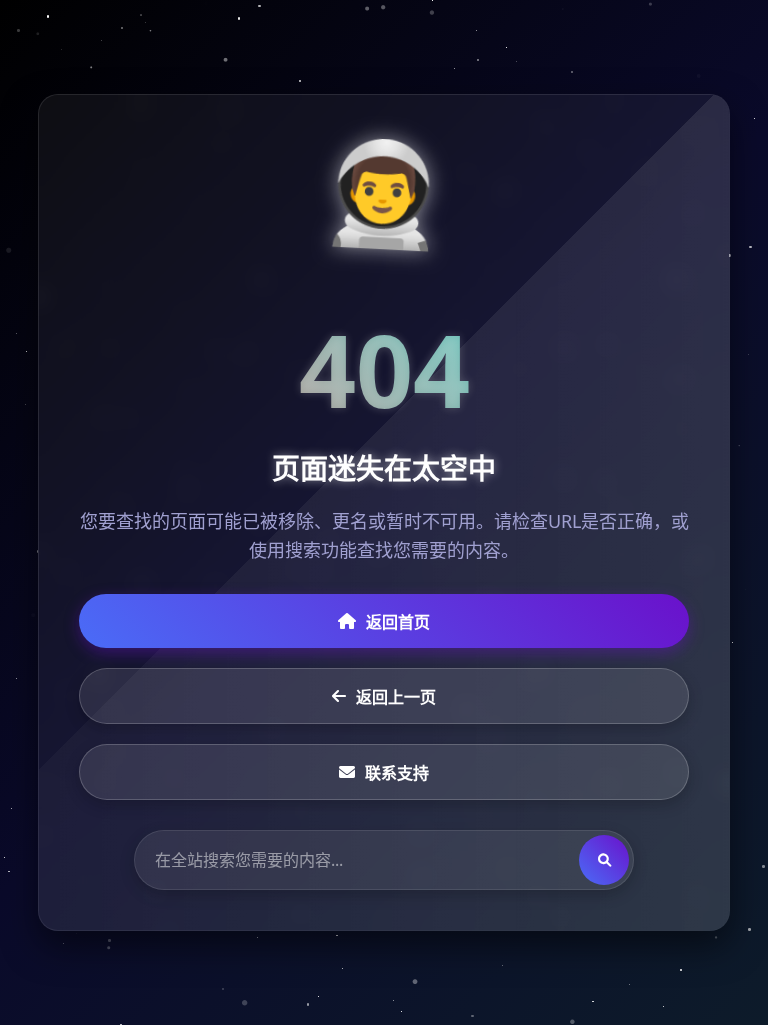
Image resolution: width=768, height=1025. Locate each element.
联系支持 (397, 773)
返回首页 (398, 622)
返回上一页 (396, 697)
